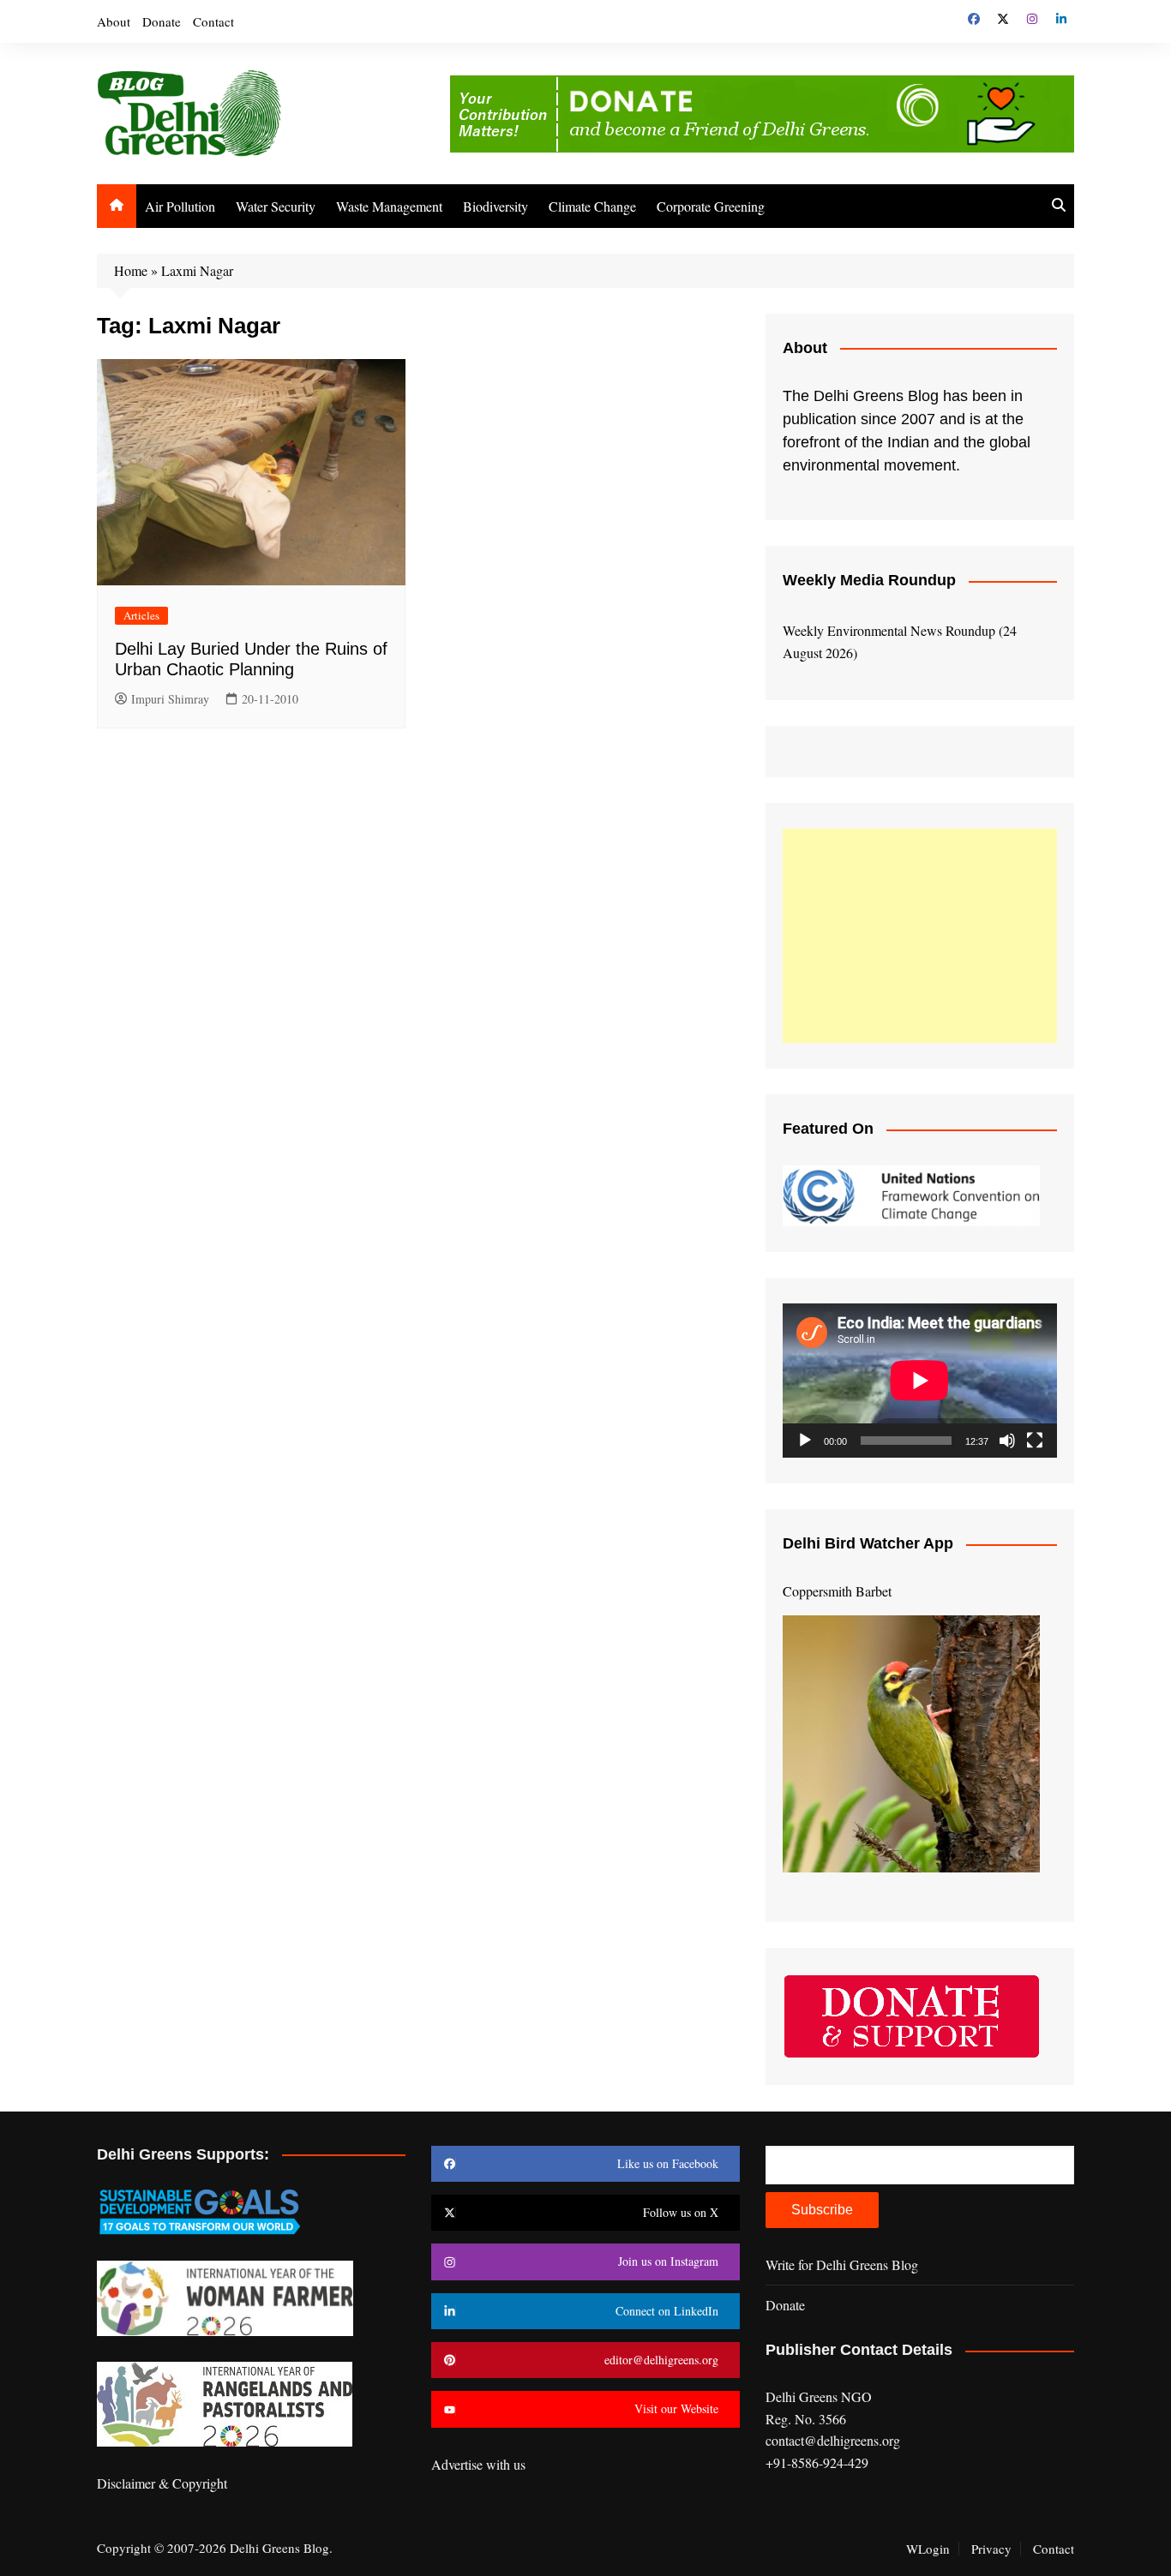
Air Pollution (180, 206)
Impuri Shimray (170, 699)
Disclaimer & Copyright (162, 2483)
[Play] (805, 1441)
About (114, 21)
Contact (213, 21)
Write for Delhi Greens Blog (842, 2264)
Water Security (276, 206)
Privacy (991, 2549)
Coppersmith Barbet (837, 1591)
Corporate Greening (711, 206)
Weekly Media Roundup (869, 580)
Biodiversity (495, 206)
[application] (920, 1381)
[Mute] (1007, 1441)
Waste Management (389, 206)
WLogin (928, 2549)
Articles (141, 615)
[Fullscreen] (1035, 1441)
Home (131, 270)
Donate (162, 21)
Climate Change (592, 206)
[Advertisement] (920, 936)
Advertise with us (478, 2464)
